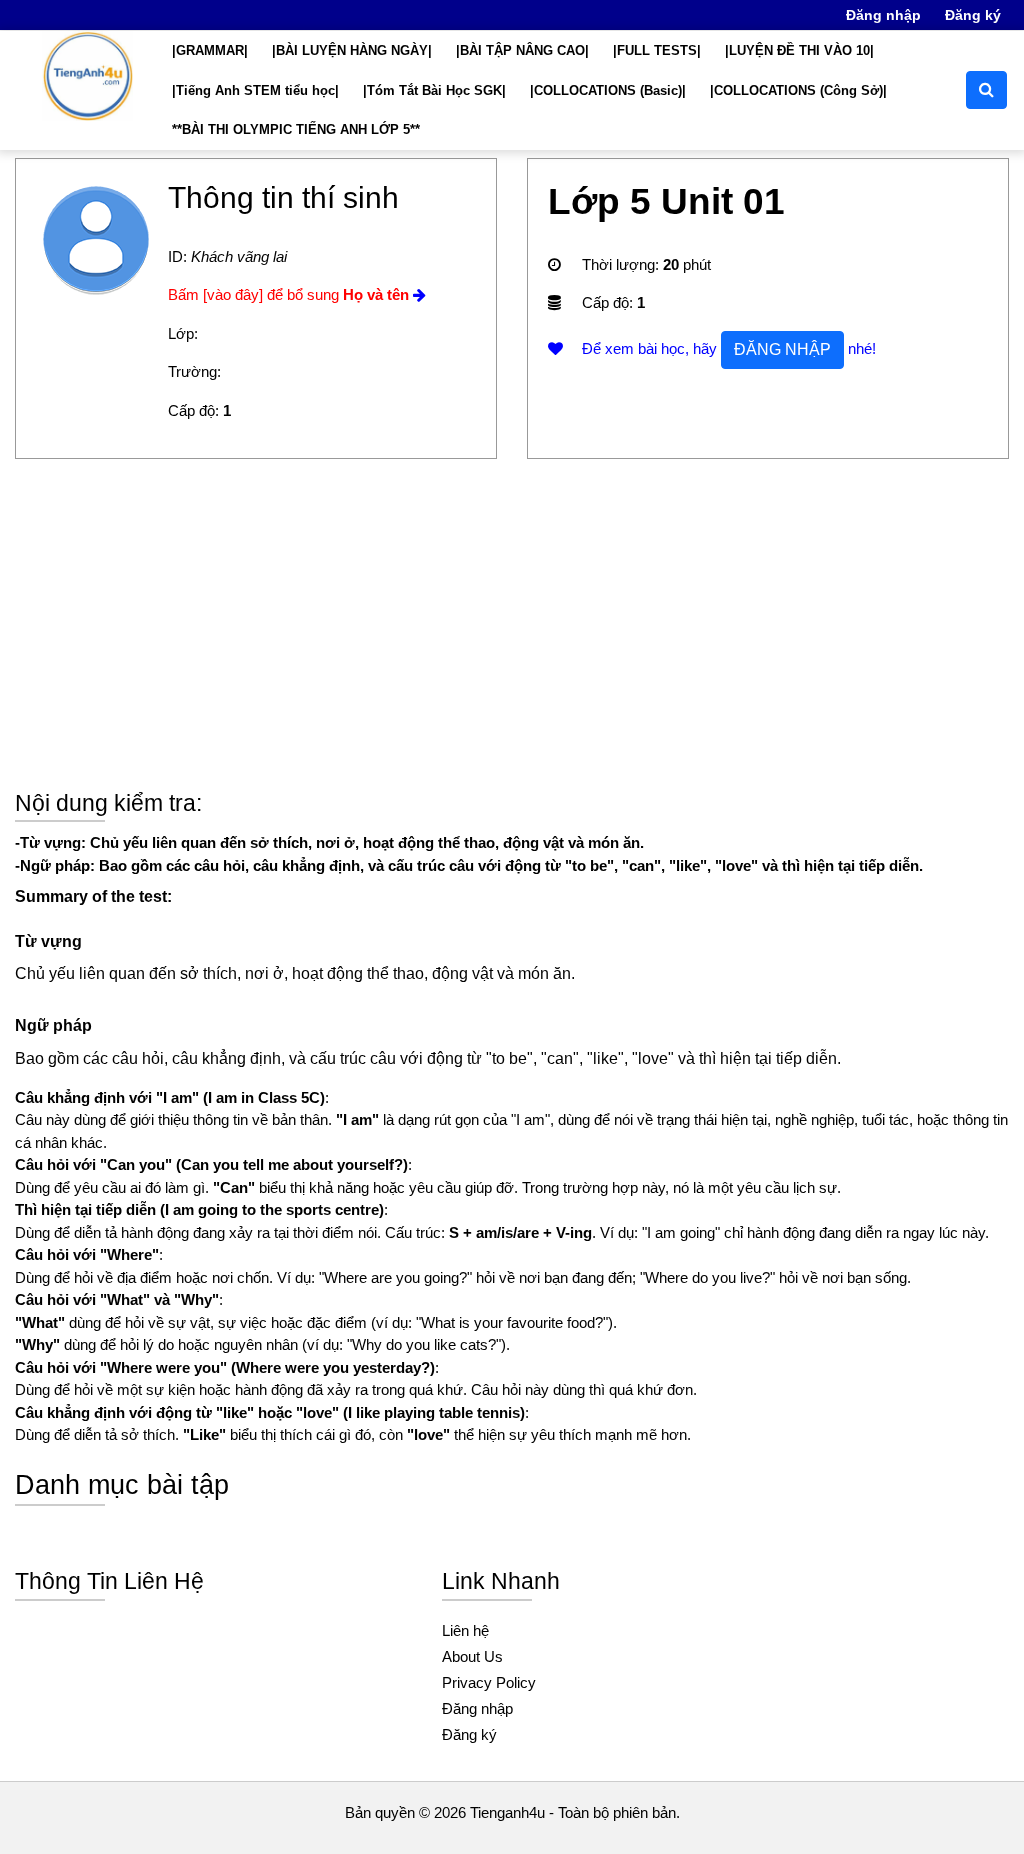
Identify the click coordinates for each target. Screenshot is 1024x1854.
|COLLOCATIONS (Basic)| (608, 90)
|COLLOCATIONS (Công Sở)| (798, 90)
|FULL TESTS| (657, 50)
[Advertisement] (512, 639)
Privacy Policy (489, 1682)
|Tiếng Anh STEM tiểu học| (255, 90)
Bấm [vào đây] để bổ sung (288, 294)
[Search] (986, 90)
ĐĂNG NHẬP (782, 349)
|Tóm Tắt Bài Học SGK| (434, 90)
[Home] (88, 76)
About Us (472, 1656)
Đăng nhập (883, 15)
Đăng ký (973, 15)
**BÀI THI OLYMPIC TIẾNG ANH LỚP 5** (296, 129)
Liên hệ (465, 1630)
